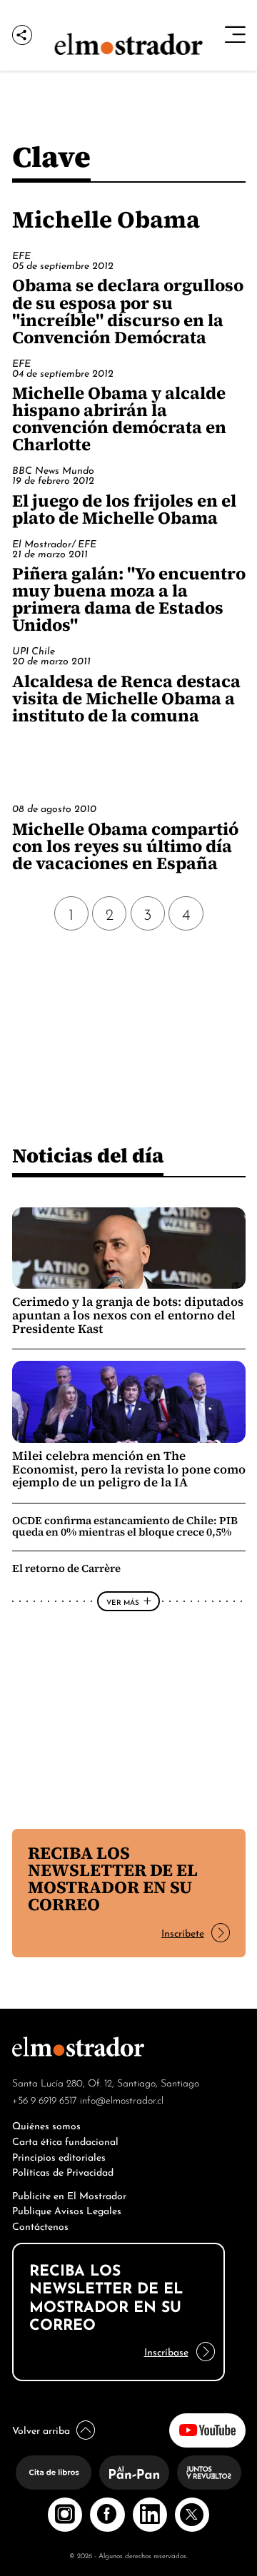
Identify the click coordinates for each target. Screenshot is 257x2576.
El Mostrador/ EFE (54, 543)
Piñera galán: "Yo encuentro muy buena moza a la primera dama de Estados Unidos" (129, 599)
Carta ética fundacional (65, 2140)
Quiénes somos (46, 2125)
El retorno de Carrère (66, 1568)
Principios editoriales (59, 2156)
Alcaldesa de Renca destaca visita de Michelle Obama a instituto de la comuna (126, 698)
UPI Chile (34, 650)
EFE (21, 255)
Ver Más (123, 1601)
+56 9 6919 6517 (45, 2099)
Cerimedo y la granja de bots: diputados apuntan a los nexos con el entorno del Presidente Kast (128, 1315)
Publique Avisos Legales (67, 2210)
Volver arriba (41, 2429)
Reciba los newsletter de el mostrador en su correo (113, 1878)
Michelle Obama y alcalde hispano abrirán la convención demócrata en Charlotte (119, 419)
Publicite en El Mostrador (69, 2195)
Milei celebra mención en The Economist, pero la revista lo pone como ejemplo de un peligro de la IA (129, 1470)
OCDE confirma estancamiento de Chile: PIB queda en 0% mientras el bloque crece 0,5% (125, 1526)
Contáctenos (40, 2225)
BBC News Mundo (53, 470)
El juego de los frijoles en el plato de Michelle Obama (124, 509)
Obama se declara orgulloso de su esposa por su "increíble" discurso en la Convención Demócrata (128, 311)
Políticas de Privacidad (63, 2171)
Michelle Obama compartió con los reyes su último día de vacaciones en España (125, 846)
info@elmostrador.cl (122, 2099)
